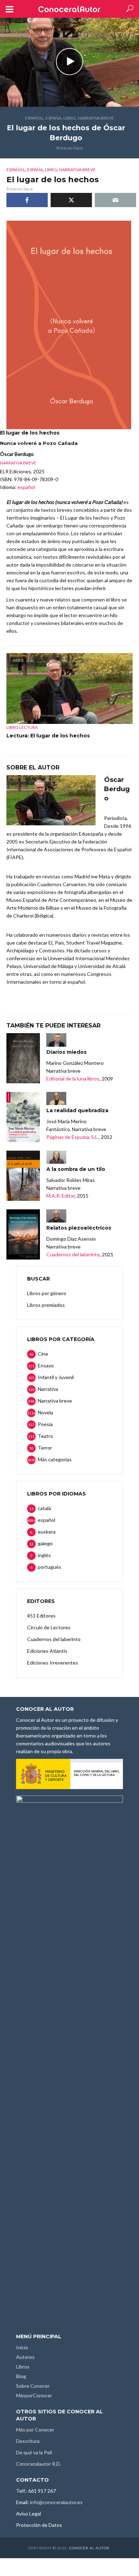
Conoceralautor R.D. (38, 2464)
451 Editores (41, 1616)
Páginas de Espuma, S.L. (73, 1137)
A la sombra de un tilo (76, 1169)
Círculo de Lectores (49, 1627)
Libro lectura (22, 727)
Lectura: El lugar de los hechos (48, 736)
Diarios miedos (66, 1052)
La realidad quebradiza (77, 1110)
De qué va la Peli (34, 2452)
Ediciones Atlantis (47, 1651)
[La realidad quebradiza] (23, 1117)
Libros (23, 2367)
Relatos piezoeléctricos (79, 1228)
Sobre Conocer (33, 2386)
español (34, 118)
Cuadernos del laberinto (73, 1254)
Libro (69, 118)
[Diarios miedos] (23, 1058)
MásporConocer (34, 2395)
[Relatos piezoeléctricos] (23, 1234)
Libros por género (47, 1293)
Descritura (28, 2441)
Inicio (22, 2347)
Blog (21, 2376)
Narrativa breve (96, 118)
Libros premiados (46, 1305)
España (53, 118)
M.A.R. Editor (61, 1196)
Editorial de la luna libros (73, 1079)
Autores (25, 2357)
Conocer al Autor (89, 2548)
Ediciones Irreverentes (53, 1663)
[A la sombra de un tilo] (23, 1176)
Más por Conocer (35, 2430)
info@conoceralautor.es (56, 2502)
